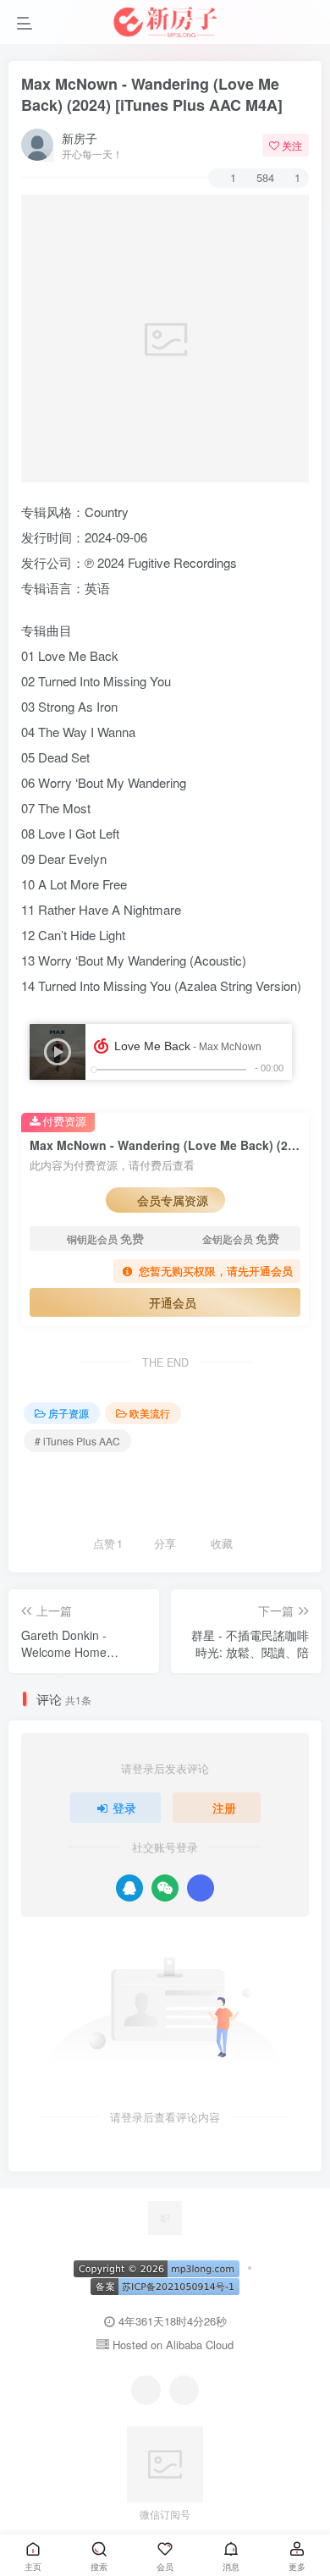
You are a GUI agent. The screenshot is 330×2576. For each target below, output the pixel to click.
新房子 (80, 138)
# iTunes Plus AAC (77, 1441)
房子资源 (69, 1413)
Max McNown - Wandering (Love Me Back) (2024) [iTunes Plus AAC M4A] (152, 94)
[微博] (184, 2390)
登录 (124, 1808)
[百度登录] (201, 1888)
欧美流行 (150, 1413)
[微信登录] (165, 1888)
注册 (224, 1808)
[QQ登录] (129, 1888)
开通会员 (173, 1302)
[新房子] (165, 2216)
